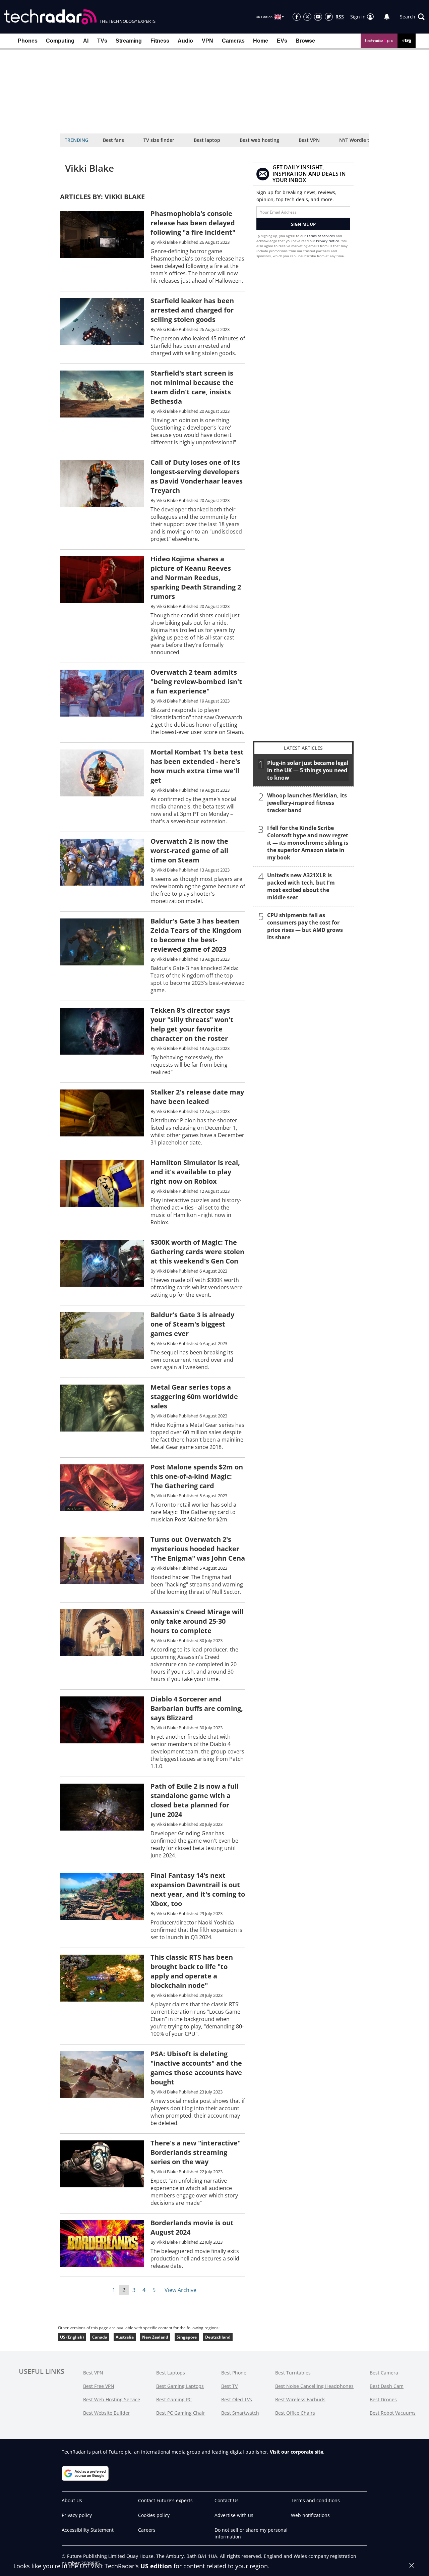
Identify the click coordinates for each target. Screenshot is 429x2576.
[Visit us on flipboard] (329, 17)
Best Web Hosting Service (112, 2399)
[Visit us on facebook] (297, 17)
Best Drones (383, 2399)
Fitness (160, 41)
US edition (156, 2566)
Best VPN (309, 140)
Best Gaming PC (174, 2399)
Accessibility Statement (88, 2530)
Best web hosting (259, 140)
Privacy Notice (328, 241)
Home (261, 41)
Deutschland (218, 2337)
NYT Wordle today (360, 140)
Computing (60, 41)
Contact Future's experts (165, 2500)
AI (86, 41)
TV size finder (159, 140)
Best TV (229, 2386)
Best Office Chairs (295, 2413)
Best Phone (234, 2373)
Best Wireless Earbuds (300, 2399)
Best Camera (384, 2373)
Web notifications (310, 2515)
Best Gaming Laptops (180, 2386)
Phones (28, 41)
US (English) (72, 2337)
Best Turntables (293, 2373)
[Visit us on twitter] (307, 17)
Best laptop (207, 140)
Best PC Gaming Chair (181, 2413)
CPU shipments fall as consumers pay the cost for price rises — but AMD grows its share (305, 926)
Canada (100, 2337)
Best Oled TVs (237, 2399)
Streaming (129, 41)
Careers (147, 2530)
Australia (125, 2337)
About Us (72, 2500)
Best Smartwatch (240, 2413)
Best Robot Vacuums (393, 2413)
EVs (282, 41)
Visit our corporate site (296, 2452)
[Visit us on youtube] (318, 17)
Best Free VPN (99, 2386)
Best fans (113, 140)
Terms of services (321, 236)
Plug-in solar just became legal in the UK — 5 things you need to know (308, 770)
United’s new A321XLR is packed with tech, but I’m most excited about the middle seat (301, 886)
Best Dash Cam (387, 2386)
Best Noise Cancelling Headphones (314, 2386)
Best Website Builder (107, 2413)
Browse (305, 41)
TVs (102, 41)
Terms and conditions (315, 2500)
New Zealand (155, 2337)
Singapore (187, 2337)
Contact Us (227, 2500)
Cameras (233, 41)
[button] (412, 17)
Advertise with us (234, 2515)
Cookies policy (154, 2515)
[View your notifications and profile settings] (387, 17)
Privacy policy (77, 2515)
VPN (207, 41)
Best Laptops (171, 2373)
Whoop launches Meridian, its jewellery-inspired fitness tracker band (307, 803)
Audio (185, 41)
